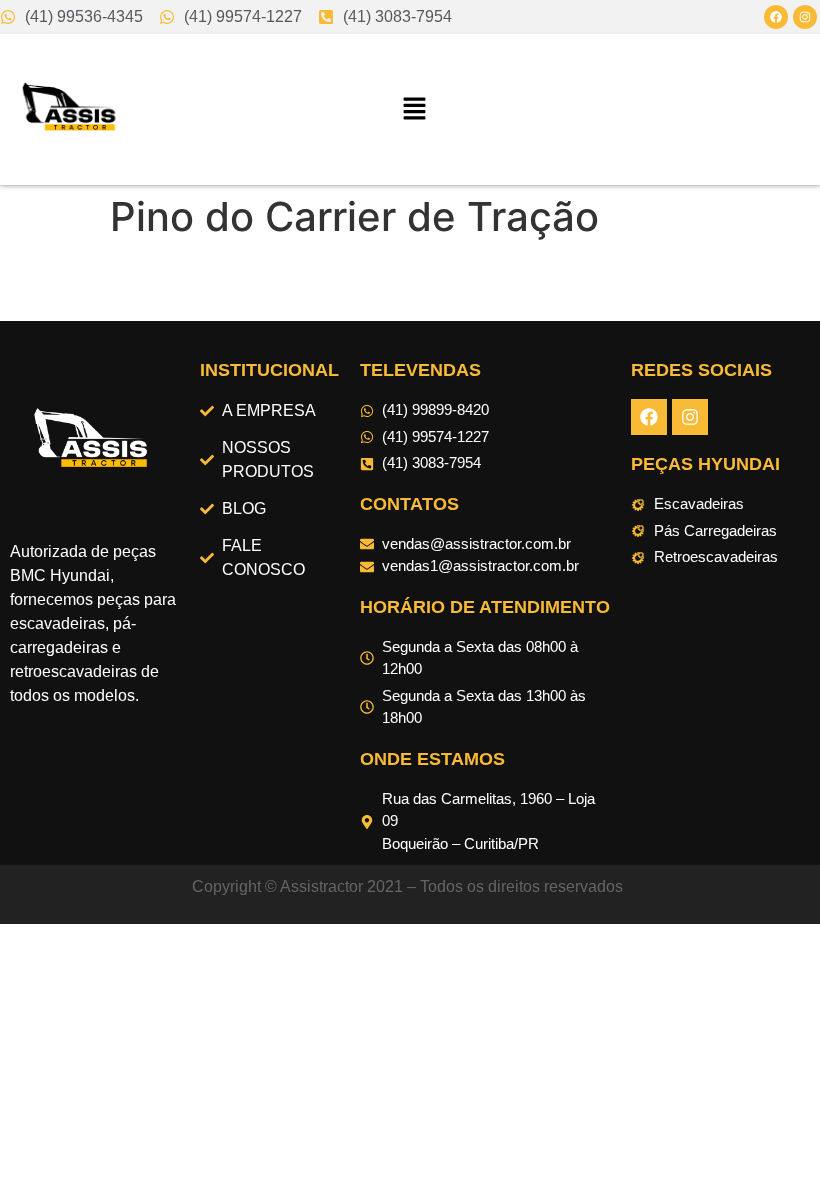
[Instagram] (805, 17)
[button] (415, 109)
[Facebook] (776, 17)
